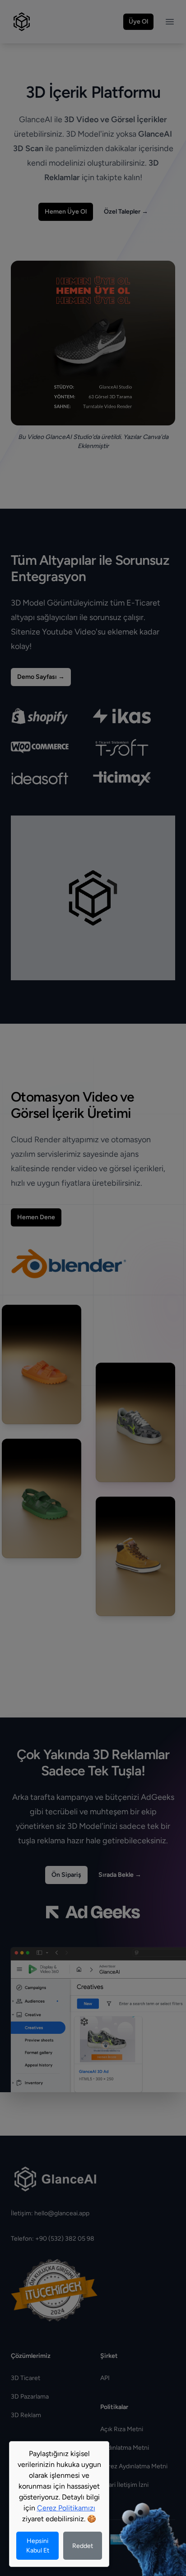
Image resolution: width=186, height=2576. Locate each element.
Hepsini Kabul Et (38, 2546)
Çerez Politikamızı (66, 2508)
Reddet (83, 2546)
